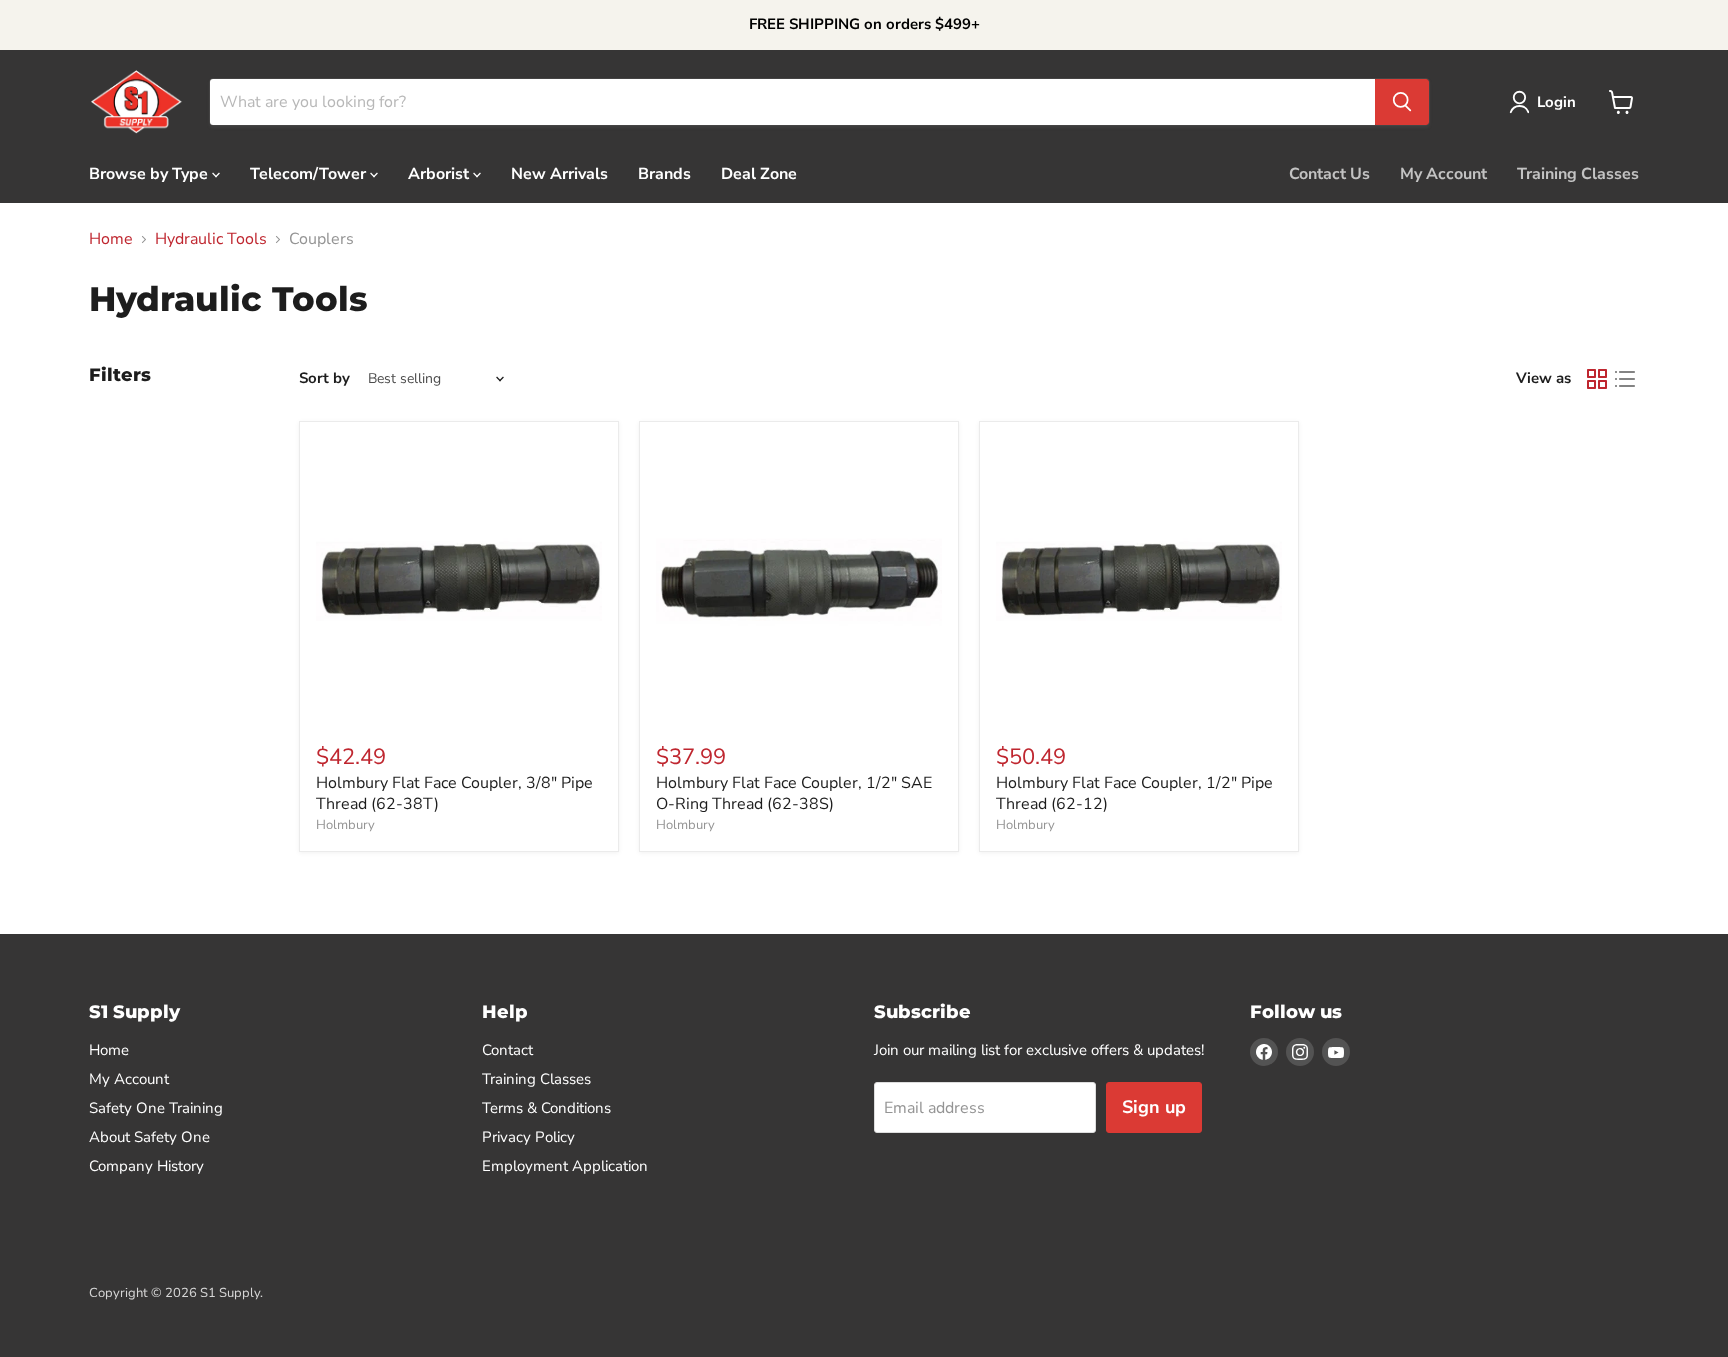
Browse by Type (150, 173)
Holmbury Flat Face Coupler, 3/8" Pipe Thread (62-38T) (454, 793)
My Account (1443, 173)
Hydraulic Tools (211, 239)
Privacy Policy (528, 1137)
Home (111, 239)
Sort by (324, 378)
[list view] (1625, 379)
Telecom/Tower (310, 173)
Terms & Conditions (546, 1108)
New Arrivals (559, 173)
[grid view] (1597, 379)
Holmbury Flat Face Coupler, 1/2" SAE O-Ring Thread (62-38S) (794, 793)
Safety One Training (156, 1108)
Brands (664, 173)
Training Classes (1578, 173)
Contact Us (1329, 173)
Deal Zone (759, 173)
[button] (1546, 102)
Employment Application (565, 1166)
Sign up (1154, 1107)
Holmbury (345, 825)
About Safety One (149, 1137)
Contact (507, 1050)
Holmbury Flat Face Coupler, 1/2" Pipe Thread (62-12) (1134, 793)
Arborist (440, 173)
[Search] (1402, 102)
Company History (146, 1166)
